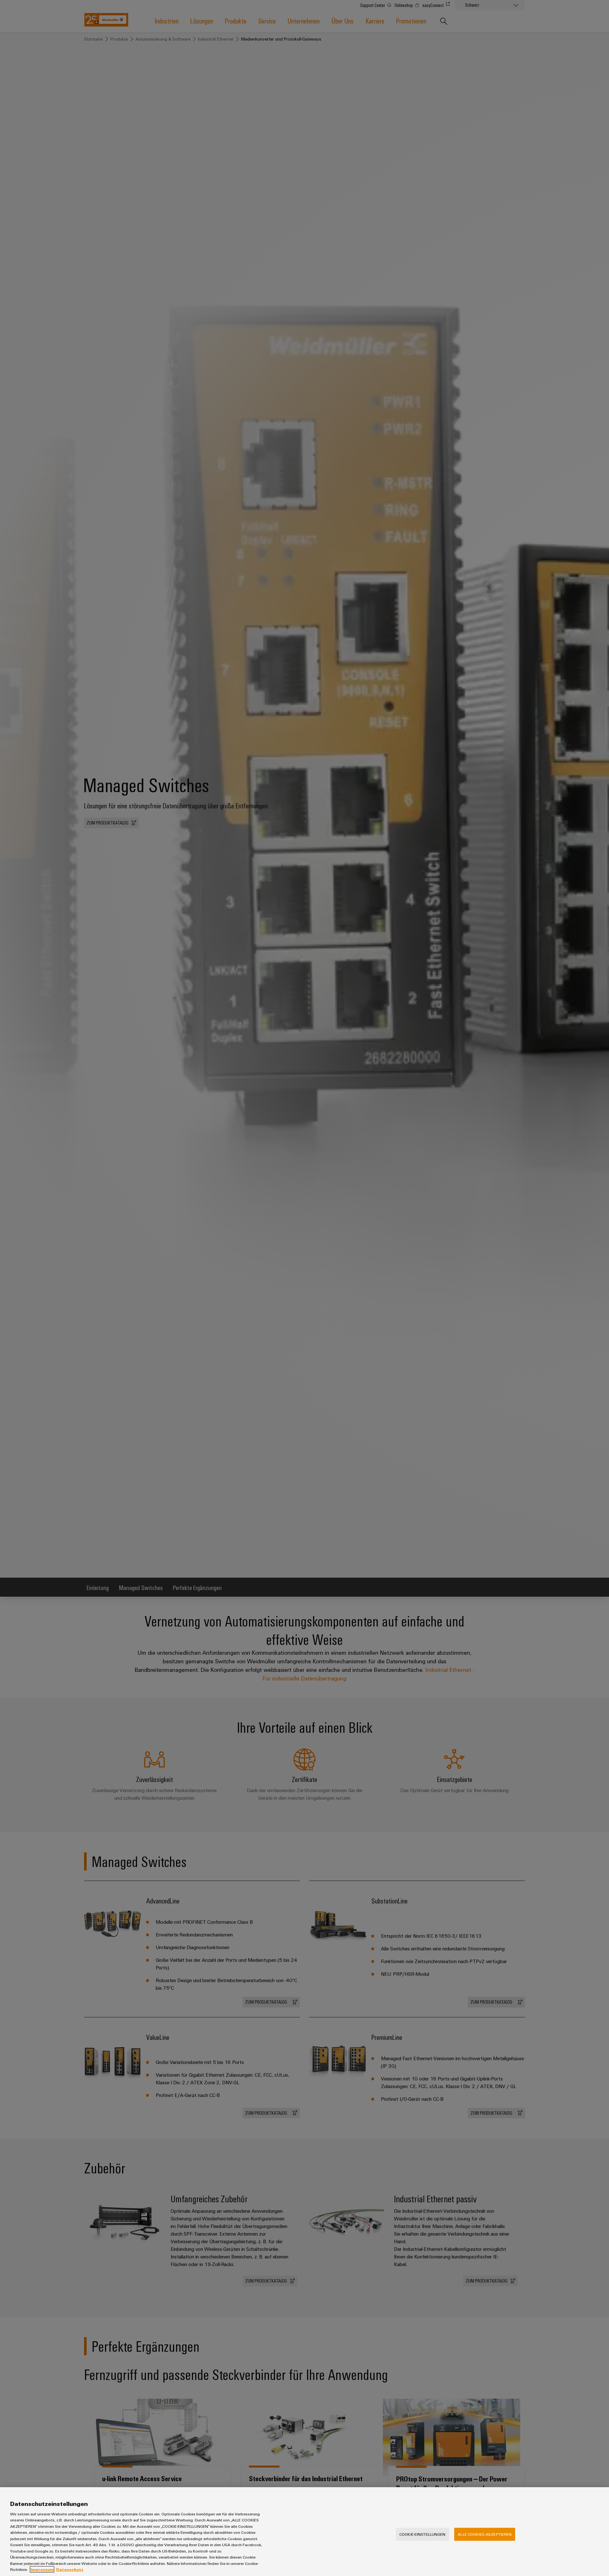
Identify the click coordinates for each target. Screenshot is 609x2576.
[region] (304, 2532)
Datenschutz (70, 2569)
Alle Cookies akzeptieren (485, 2534)
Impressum (42, 2569)
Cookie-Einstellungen (422, 2534)
